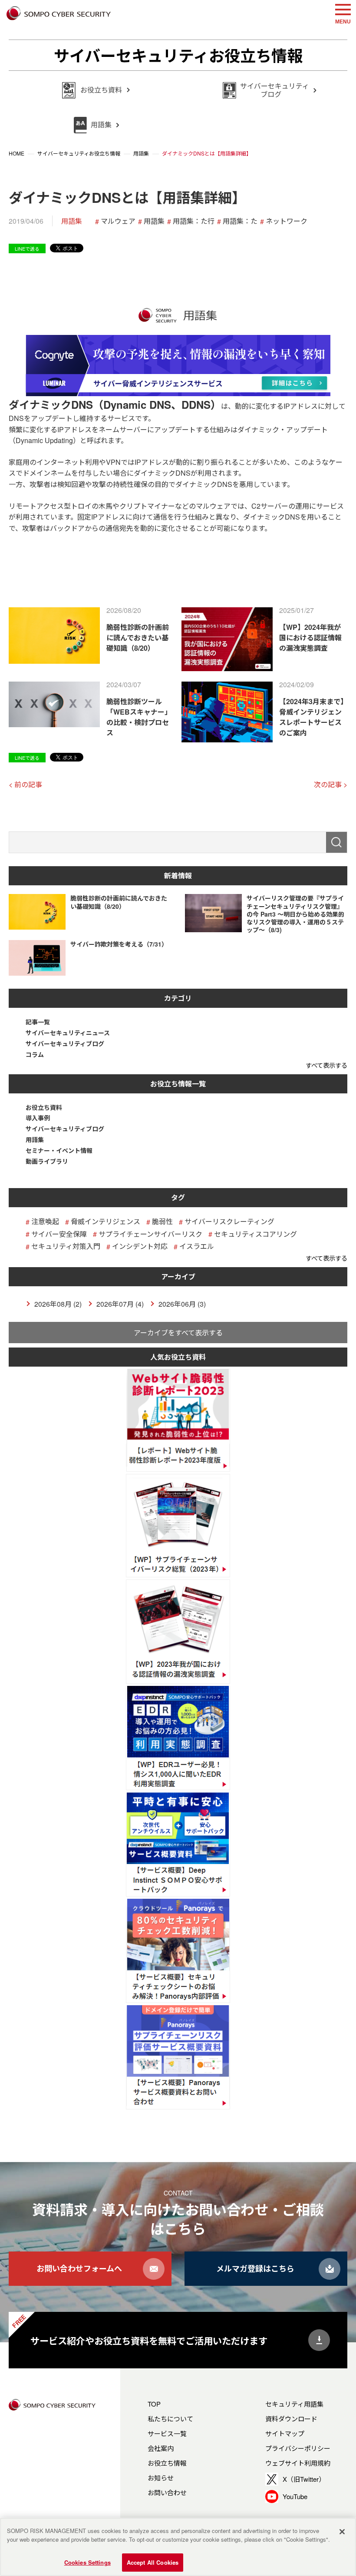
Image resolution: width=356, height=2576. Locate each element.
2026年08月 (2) (58, 1304)
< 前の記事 (25, 784)
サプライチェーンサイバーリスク (150, 1234)
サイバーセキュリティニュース (68, 1033)
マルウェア (118, 221)
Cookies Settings (87, 2562)
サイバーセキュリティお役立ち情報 (178, 55)
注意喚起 (45, 1221)
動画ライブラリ (47, 1161)
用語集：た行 (194, 221)
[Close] (342, 2532)
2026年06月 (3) (182, 1304)
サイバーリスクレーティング (229, 1221)
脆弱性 (162, 1221)
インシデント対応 (140, 1246)
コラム (35, 1055)
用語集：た (240, 221)
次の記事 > (331, 784)
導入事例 (38, 1118)
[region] (178, 2547)
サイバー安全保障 (59, 1234)
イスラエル (197, 1246)
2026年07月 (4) (120, 1304)
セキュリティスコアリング (255, 1234)
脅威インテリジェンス (105, 1221)
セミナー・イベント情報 (59, 1151)
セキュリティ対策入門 (66, 1246)
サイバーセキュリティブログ (65, 1044)
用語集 (72, 221)
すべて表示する (326, 1065)
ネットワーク (287, 221)
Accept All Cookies (153, 2562)
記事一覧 (38, 1022)
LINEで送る (27, 248)
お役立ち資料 (44, 1108)
